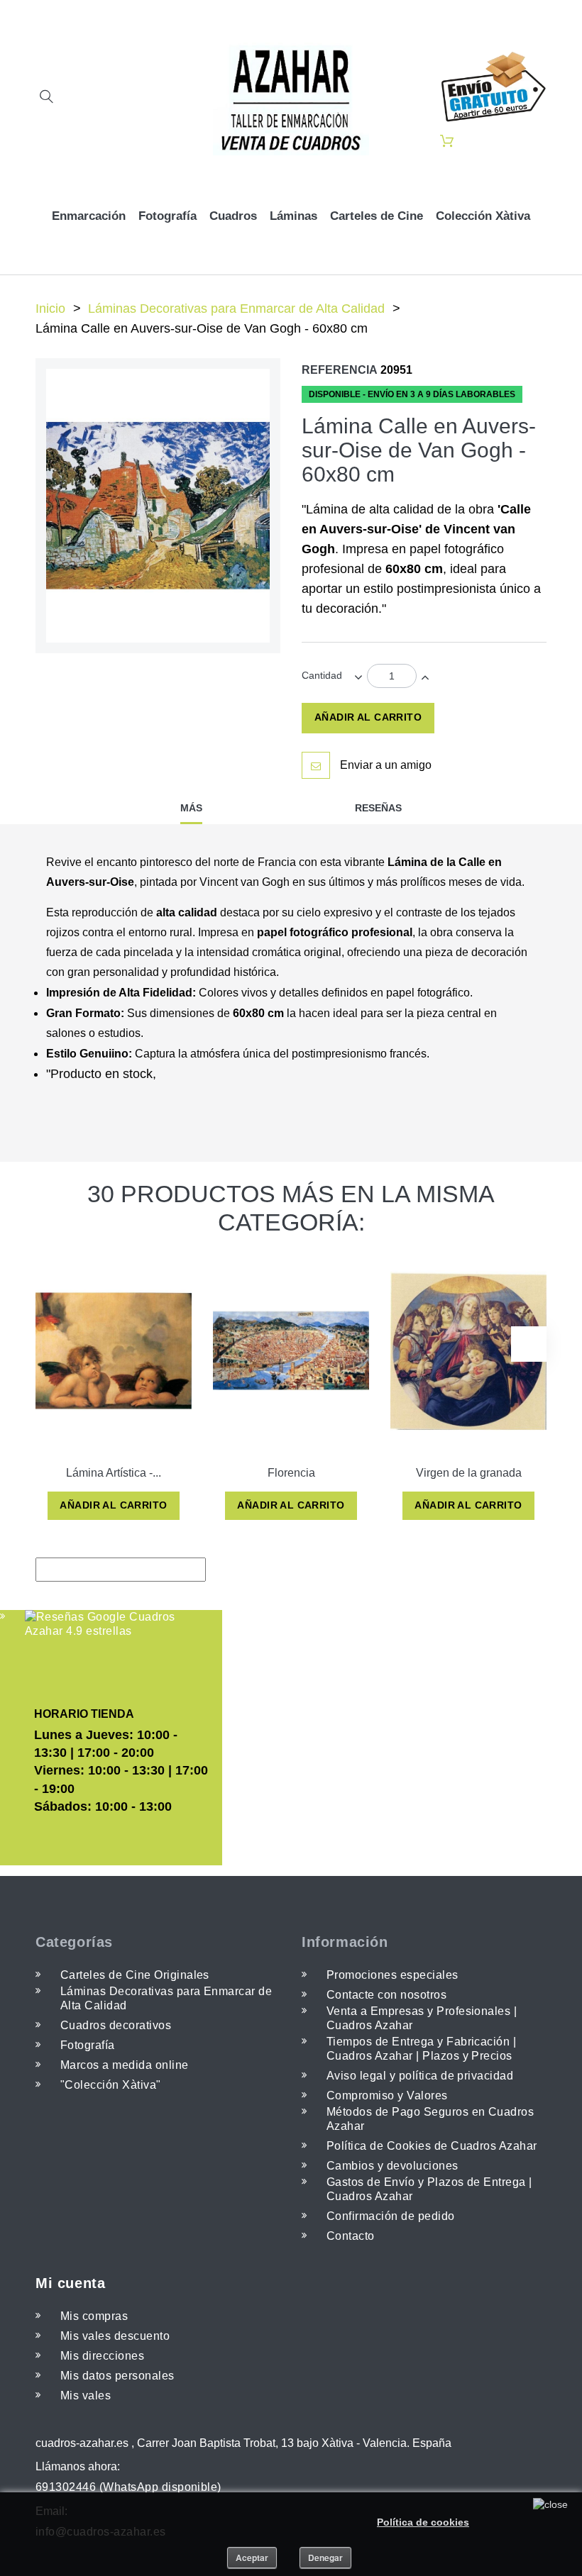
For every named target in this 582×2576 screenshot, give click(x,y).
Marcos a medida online (125, 2065)
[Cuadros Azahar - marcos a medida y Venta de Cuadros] (291, 99)
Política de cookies (423, 2522)
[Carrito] (447, 142)
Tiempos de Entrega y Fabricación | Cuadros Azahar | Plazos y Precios (421, 2049)
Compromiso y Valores (387, 2095)
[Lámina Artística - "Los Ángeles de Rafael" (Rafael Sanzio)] (114, 1350)
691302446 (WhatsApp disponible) (128, 2487)
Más (191, 808)
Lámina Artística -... (114, 1473)
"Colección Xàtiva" (111, 2085)
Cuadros (233, 216)
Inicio (50, 309)
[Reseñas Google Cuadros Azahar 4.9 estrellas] (101, 1624)
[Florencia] (291, 1350)
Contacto (351, 2236)
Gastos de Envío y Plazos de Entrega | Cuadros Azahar (429, 2189)
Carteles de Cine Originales (135, 1975)
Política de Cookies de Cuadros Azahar (432, 2146)
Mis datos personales (117, 2376)
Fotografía (168, 216)
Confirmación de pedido (391, 2216)
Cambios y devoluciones (392, 2166)
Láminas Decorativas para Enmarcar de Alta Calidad (236, 309)
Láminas (293, 216)
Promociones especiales (392, 1975)
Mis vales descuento (115, 2336)
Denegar (325, 2558)
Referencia (340, 370)
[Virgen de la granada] (468, 1350)
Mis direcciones (102, 2356)
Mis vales (86, 2395)
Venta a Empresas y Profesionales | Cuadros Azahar (422, 2018)
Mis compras (94, 2316)
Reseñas (378, 808)
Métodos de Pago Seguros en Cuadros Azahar (430, 2119)
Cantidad (322, 675)
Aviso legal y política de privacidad (420, 2076)
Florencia (291, 1473)
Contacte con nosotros (386, 1995)
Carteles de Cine (377, 216)
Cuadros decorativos (116, 2025)
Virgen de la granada (469, 1473)
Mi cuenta (70, 2283)
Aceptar (252, 2558)
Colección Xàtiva (483, 216)
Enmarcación (89, 216)
